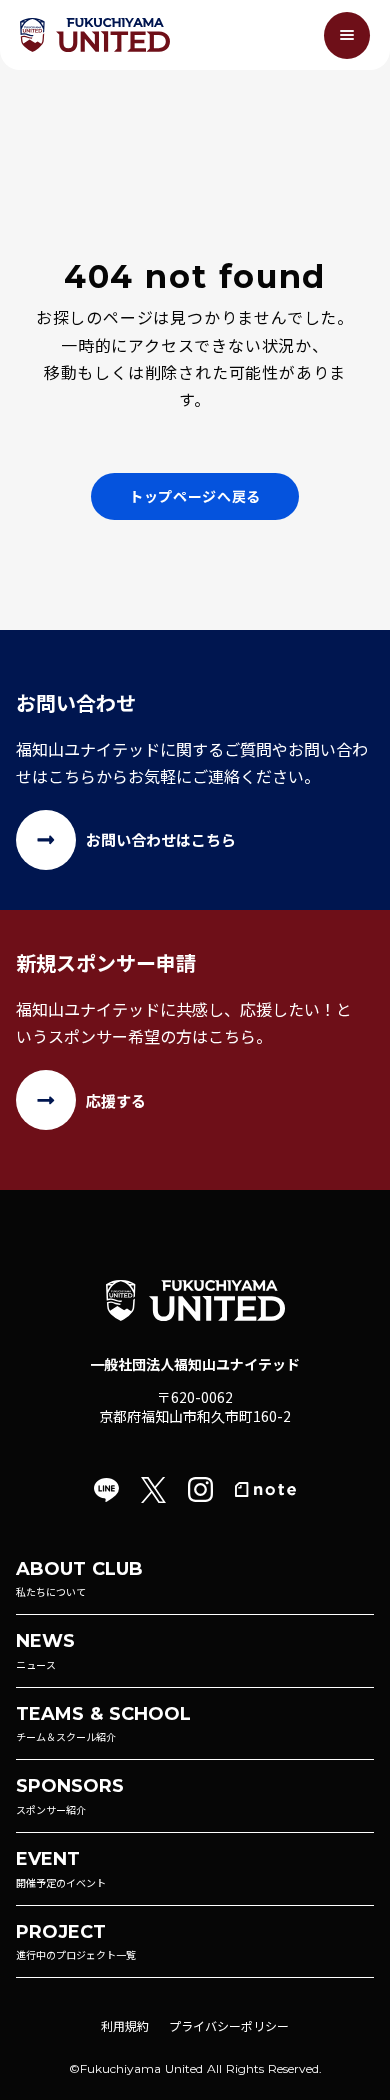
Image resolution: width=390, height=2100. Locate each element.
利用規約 (125, 2025)
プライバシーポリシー (229, 2025)
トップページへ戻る (195, 496)
